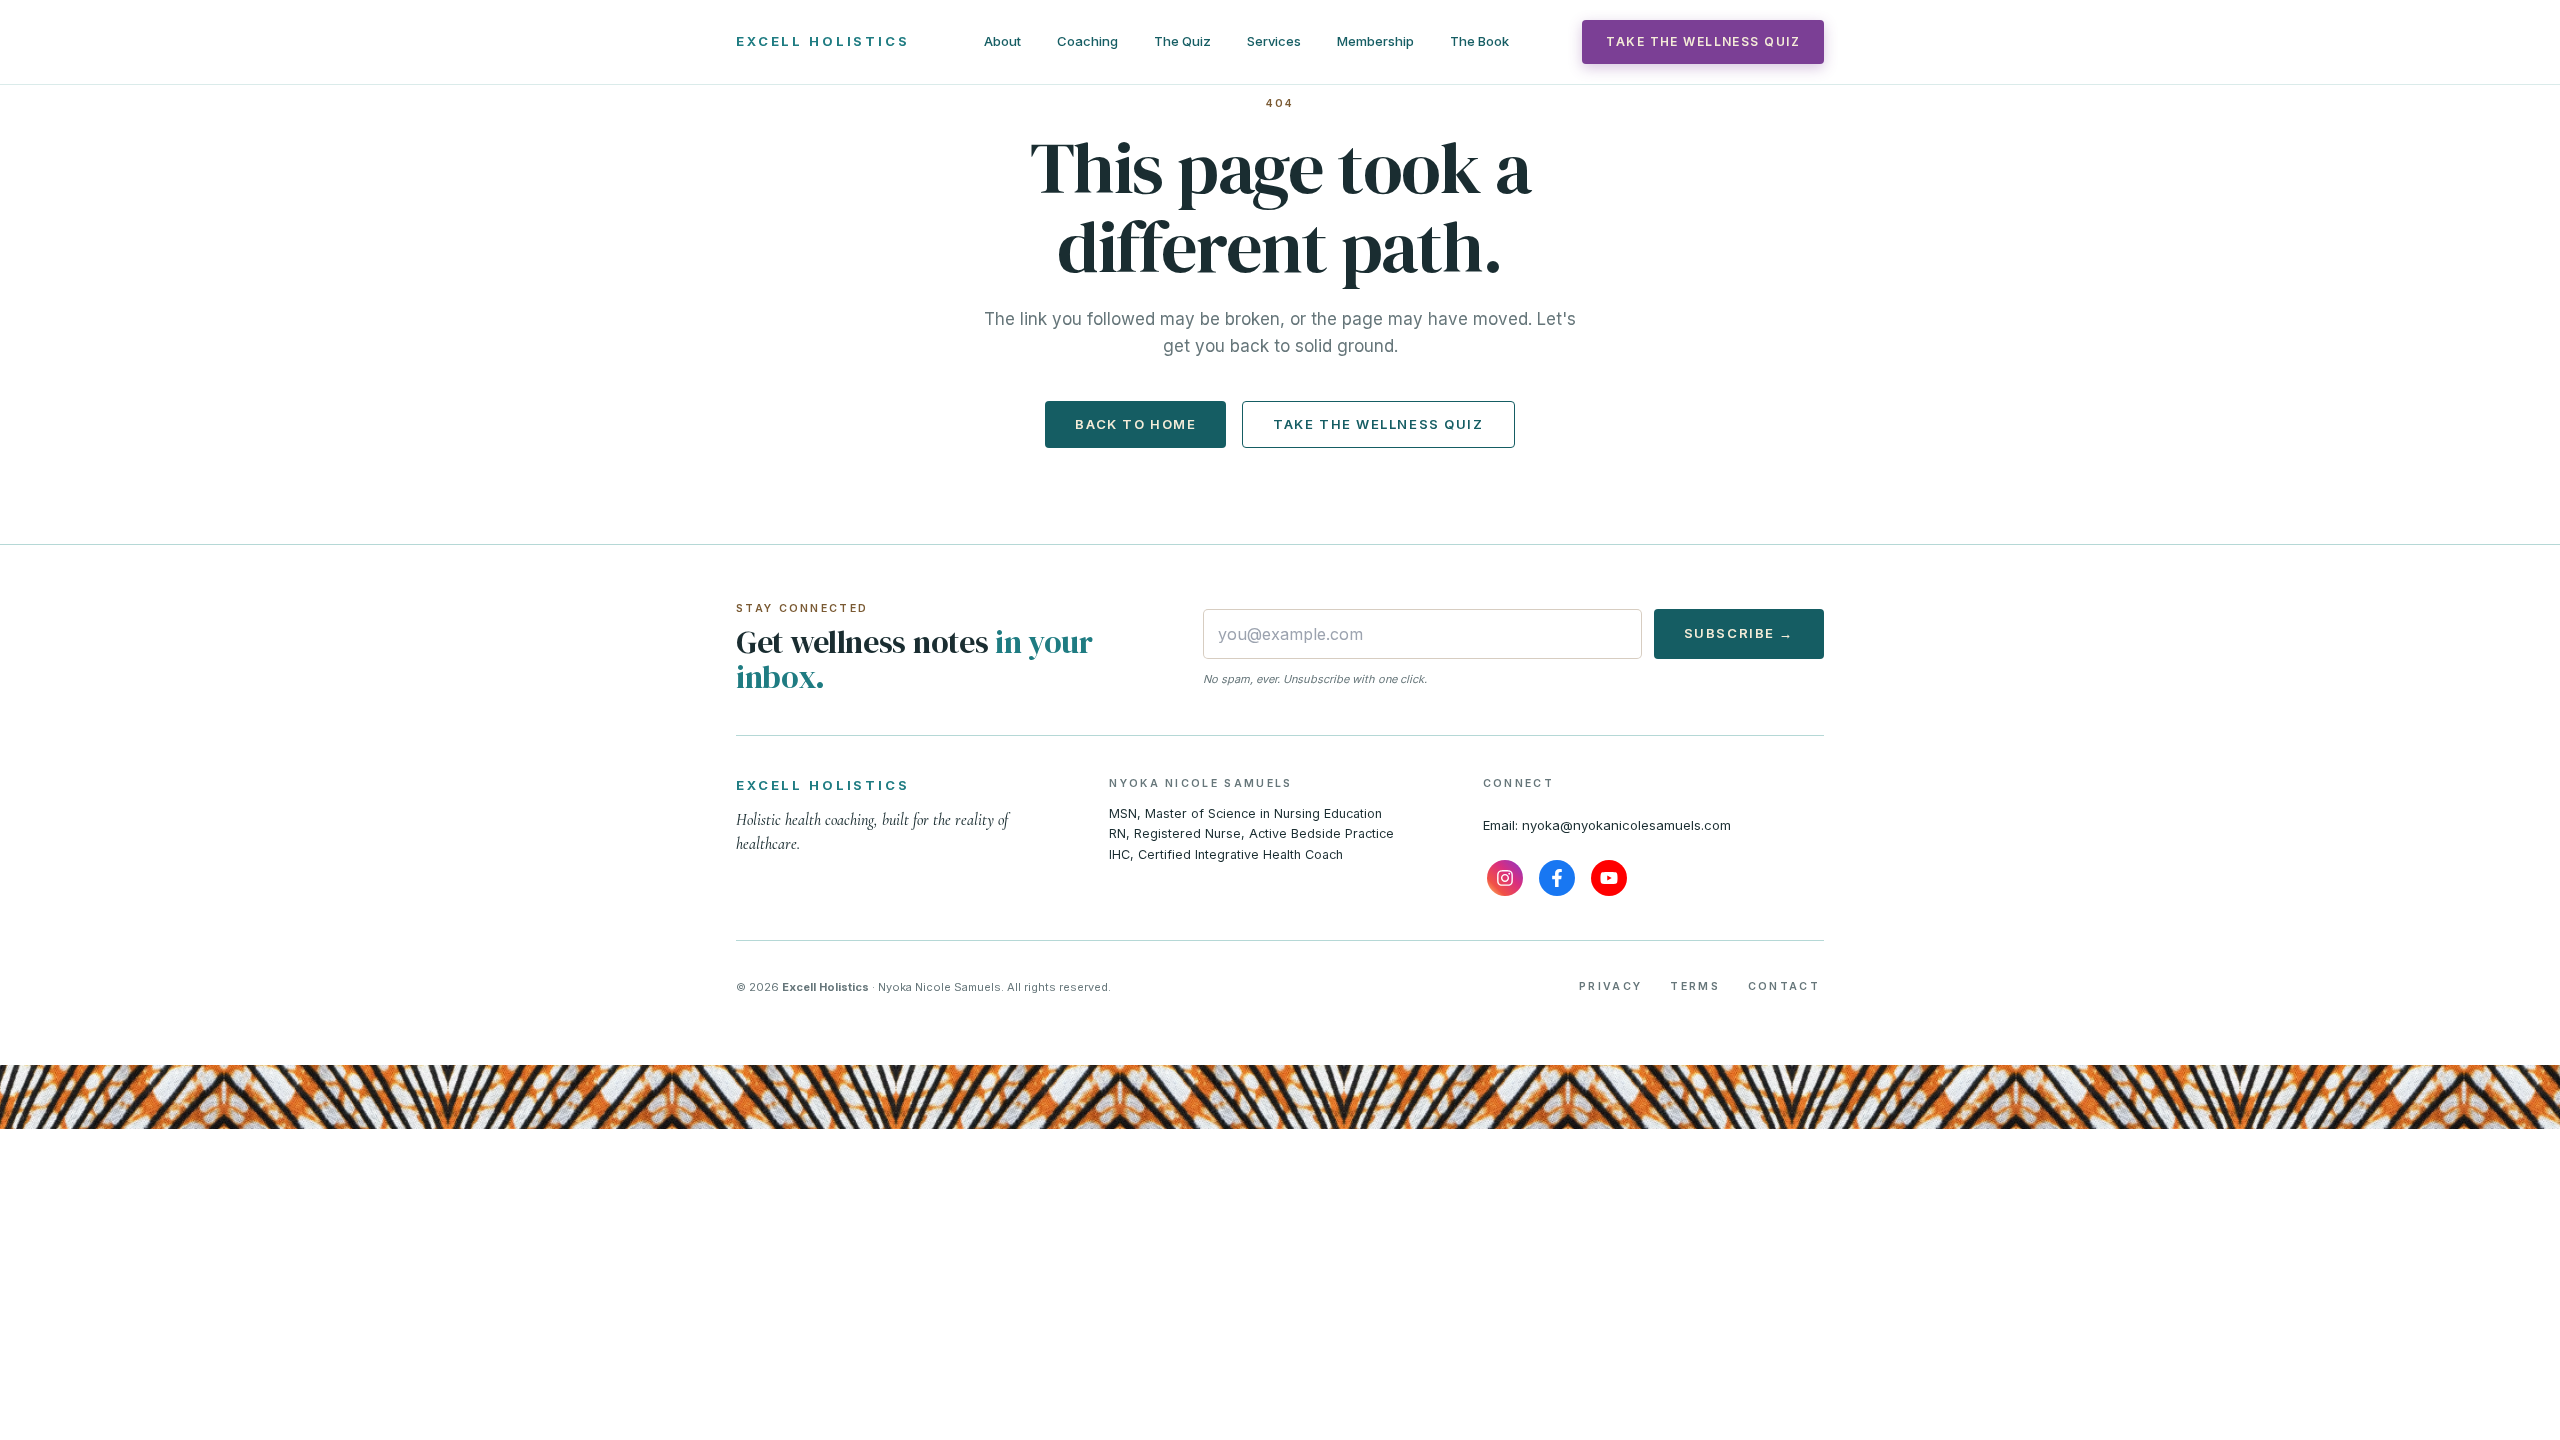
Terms (1695, 986)
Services (1274, 41)
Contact (1784, 986)
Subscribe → (1739, 633)
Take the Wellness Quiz (1703, 41)
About (1002, 41)
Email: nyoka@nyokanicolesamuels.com (1607, 825)
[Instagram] (1505, 878)
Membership (1375, 41)
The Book (1479, 41)
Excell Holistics (823, 41)
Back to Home (1135, 424)
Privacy (1610, 986)
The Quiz (1182, 41)
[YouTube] (1609, 878)
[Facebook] (1557, 878)
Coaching (1087, 41)
